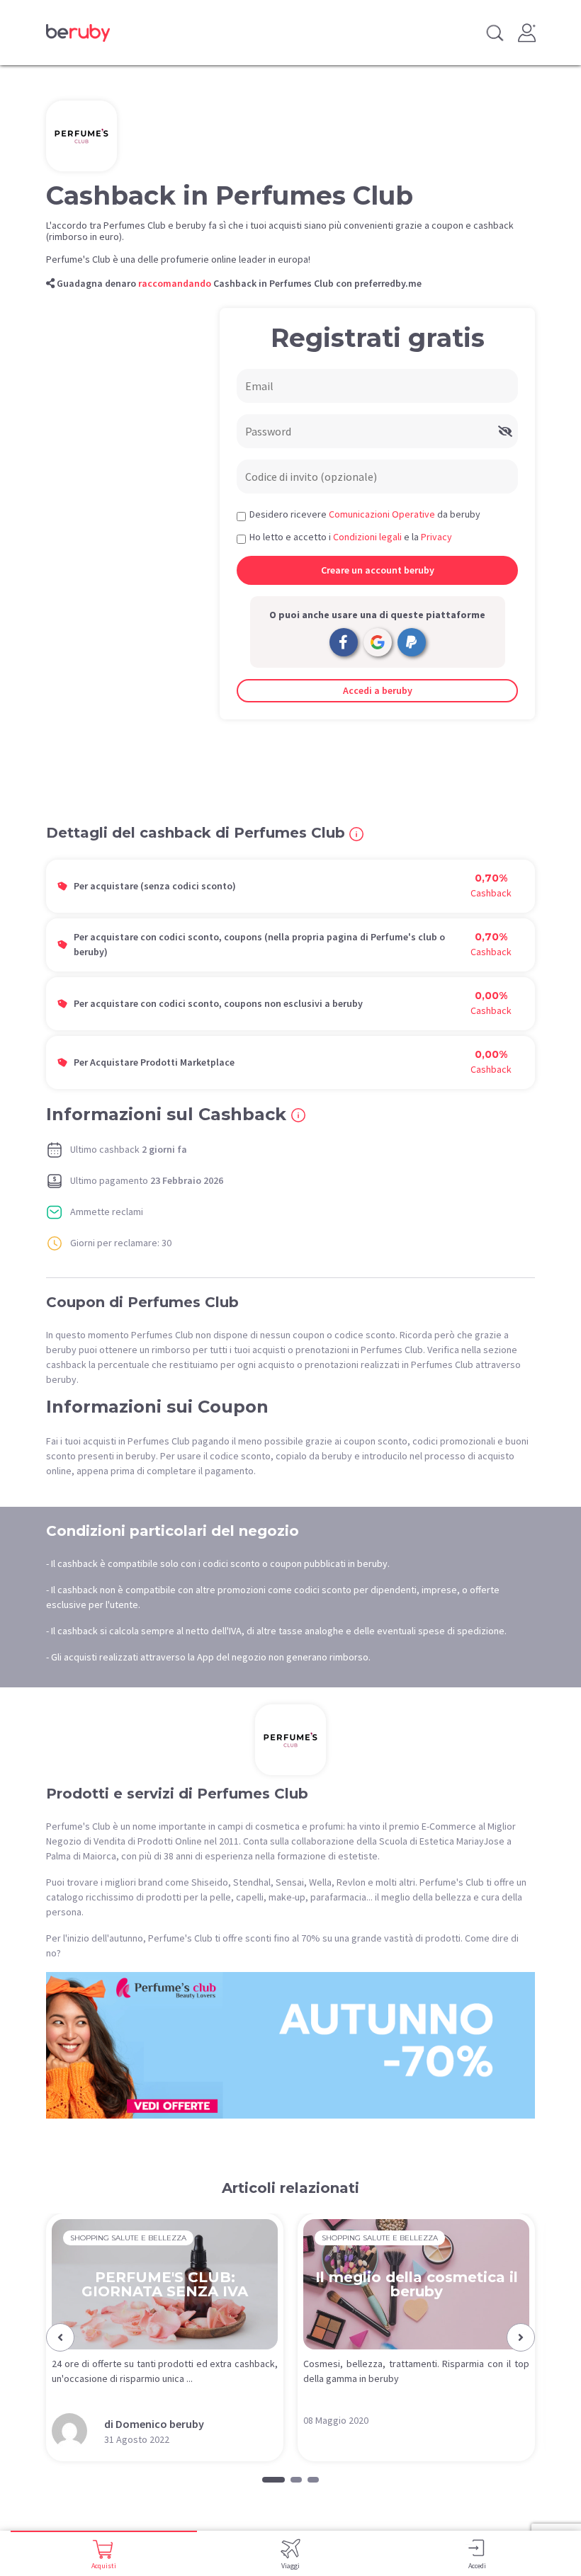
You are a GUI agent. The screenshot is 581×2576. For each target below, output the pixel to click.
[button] (60, 2337)
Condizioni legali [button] (367, 537)
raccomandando (175, 283)
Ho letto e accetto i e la (351, 537)
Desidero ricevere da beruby (365, 514)
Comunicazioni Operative (382, 514)
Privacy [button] (436, 537)
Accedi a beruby (378, 690)
